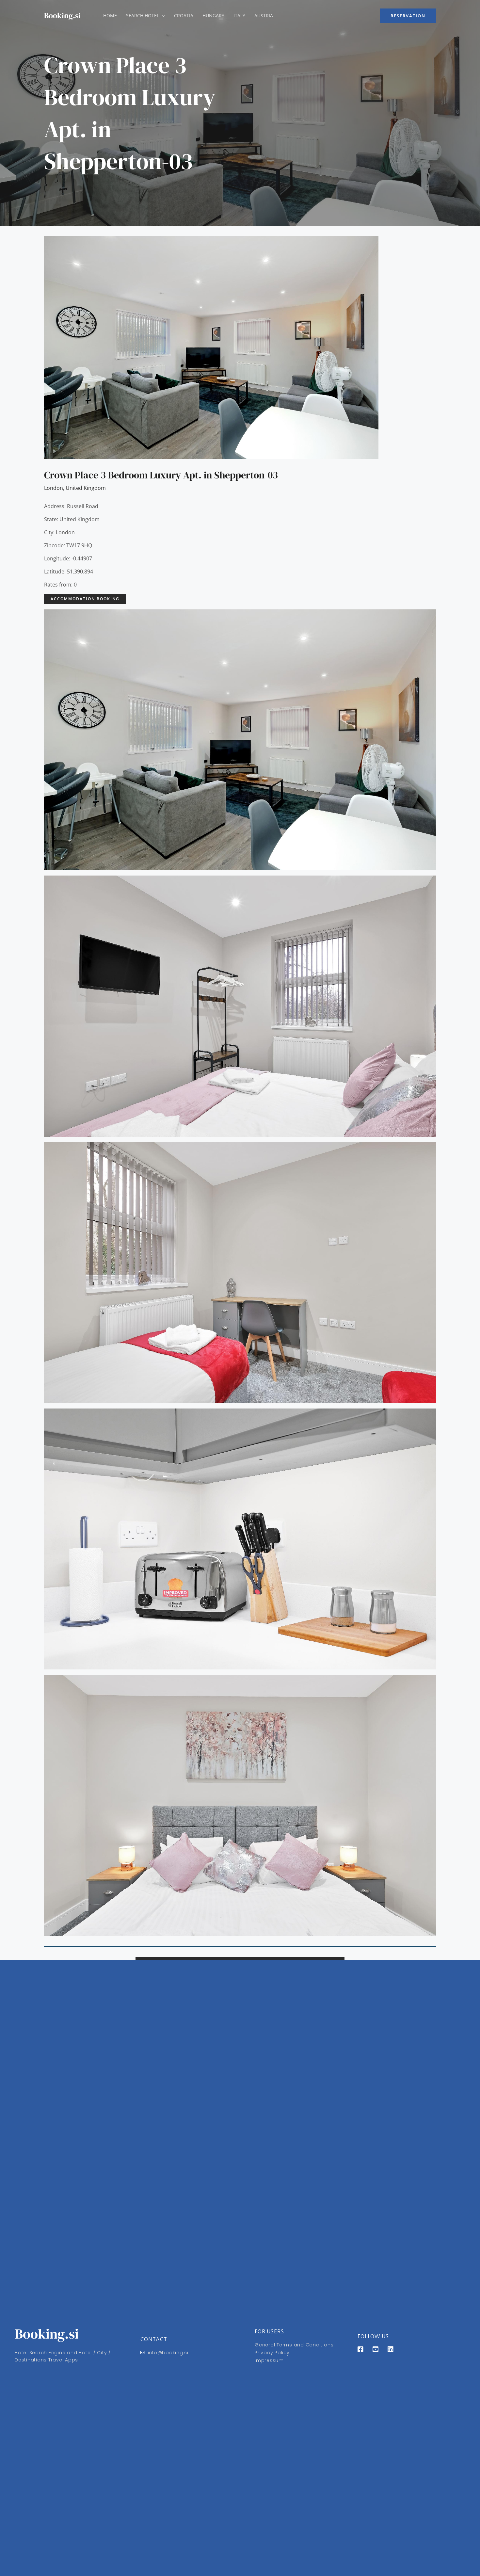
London (54, 488)
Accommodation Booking (85, 599)
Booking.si (62, 16)
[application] (162, 16)
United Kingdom (86, 488)
